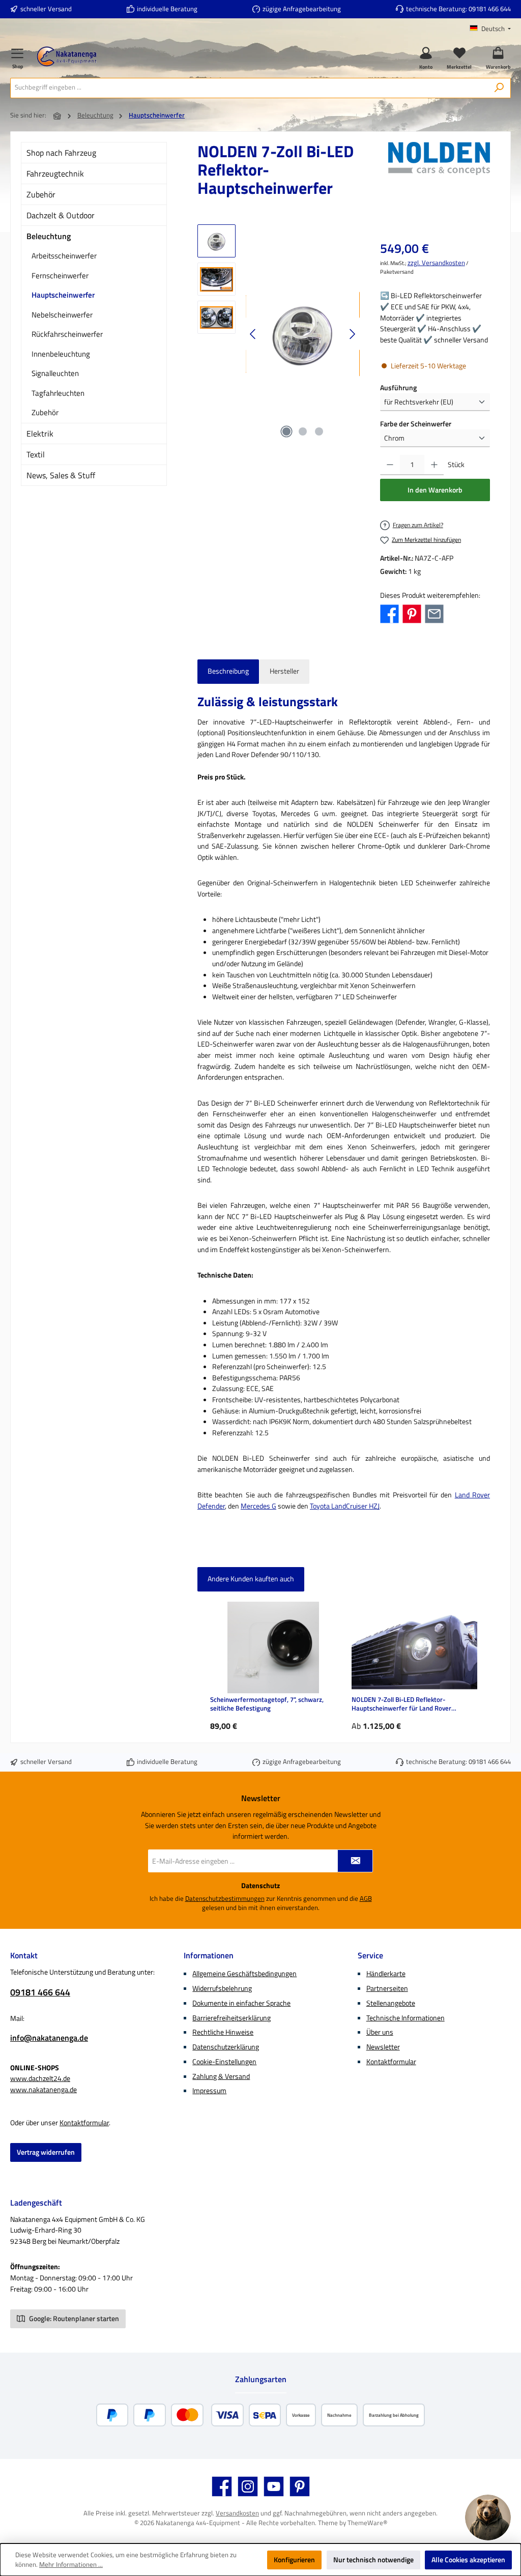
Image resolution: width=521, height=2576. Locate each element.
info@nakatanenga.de (49, 2038)
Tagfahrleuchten (58, 393)
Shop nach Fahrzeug (61, 153)
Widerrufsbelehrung (222, 1988)
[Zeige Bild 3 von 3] (319, 431)
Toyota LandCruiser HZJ (345, 1506)
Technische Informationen (406, 2018)
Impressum (209, 2091)
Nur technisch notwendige (373, 2560)
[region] (279, 334)
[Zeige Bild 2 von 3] (303, 431)
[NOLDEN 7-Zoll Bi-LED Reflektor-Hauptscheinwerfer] (302, 334)
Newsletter (383, 2047)
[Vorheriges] (253, 334)
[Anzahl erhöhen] (434, 465)
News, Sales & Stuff (61, 475)
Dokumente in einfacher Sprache (241, 2003)
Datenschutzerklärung (226, 2047)
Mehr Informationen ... (71, 2565)
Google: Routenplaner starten (73, 2319)
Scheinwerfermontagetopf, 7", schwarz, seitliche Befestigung (267, 1704)
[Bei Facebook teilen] (389, 613)
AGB (366, 1899)
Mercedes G (258, 1506)
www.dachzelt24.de (40, 2078)
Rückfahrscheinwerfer (67, 334)
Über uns (380, 2032)
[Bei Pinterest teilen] (412, 613)
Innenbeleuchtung (61, 354)
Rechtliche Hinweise (223, 2032)
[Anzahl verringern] (390, 465)
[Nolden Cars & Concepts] (439, 173)
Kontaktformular (84, 2123)
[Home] (57, 116)
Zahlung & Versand (221, 2076)
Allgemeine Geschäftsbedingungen (244, 1974)
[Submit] (355, 1861)
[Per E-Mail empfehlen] (434, 613)
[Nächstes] (352, 334)
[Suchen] (499, 88)
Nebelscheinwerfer (62, 315)
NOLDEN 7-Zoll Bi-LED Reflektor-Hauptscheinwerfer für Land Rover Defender (401, 1704)
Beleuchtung (49, 236)
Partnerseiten (387, 1988)
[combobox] (249, 88)
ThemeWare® (367, 2523)
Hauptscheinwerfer (63, 295)
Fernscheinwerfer (60, 276)
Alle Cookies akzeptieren (468, 2560)
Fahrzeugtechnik (55, 173)
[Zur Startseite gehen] (67, 56)
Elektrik (40, 433)
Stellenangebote (391, 2003)
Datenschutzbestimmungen (225, 1899)
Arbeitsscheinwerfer (64, 256)
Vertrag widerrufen (46, 2152)
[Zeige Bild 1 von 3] (286, 431)
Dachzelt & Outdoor (61, 215)
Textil (36, 454)
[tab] (228, 672)
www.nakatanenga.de (44, 2090)
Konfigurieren (294, 2560)
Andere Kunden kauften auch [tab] (251, 1579)
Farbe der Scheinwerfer (416, 424)
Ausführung (398, 388)
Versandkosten (237, 2513)
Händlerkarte (386, 1974)
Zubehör (41, 194)
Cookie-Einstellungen (224, 2062)
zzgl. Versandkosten (436, 263)
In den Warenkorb (435, 490)
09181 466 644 (490, 9)
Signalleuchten (55, 373)
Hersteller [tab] (284, 671)
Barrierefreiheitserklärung (231, 2018)
